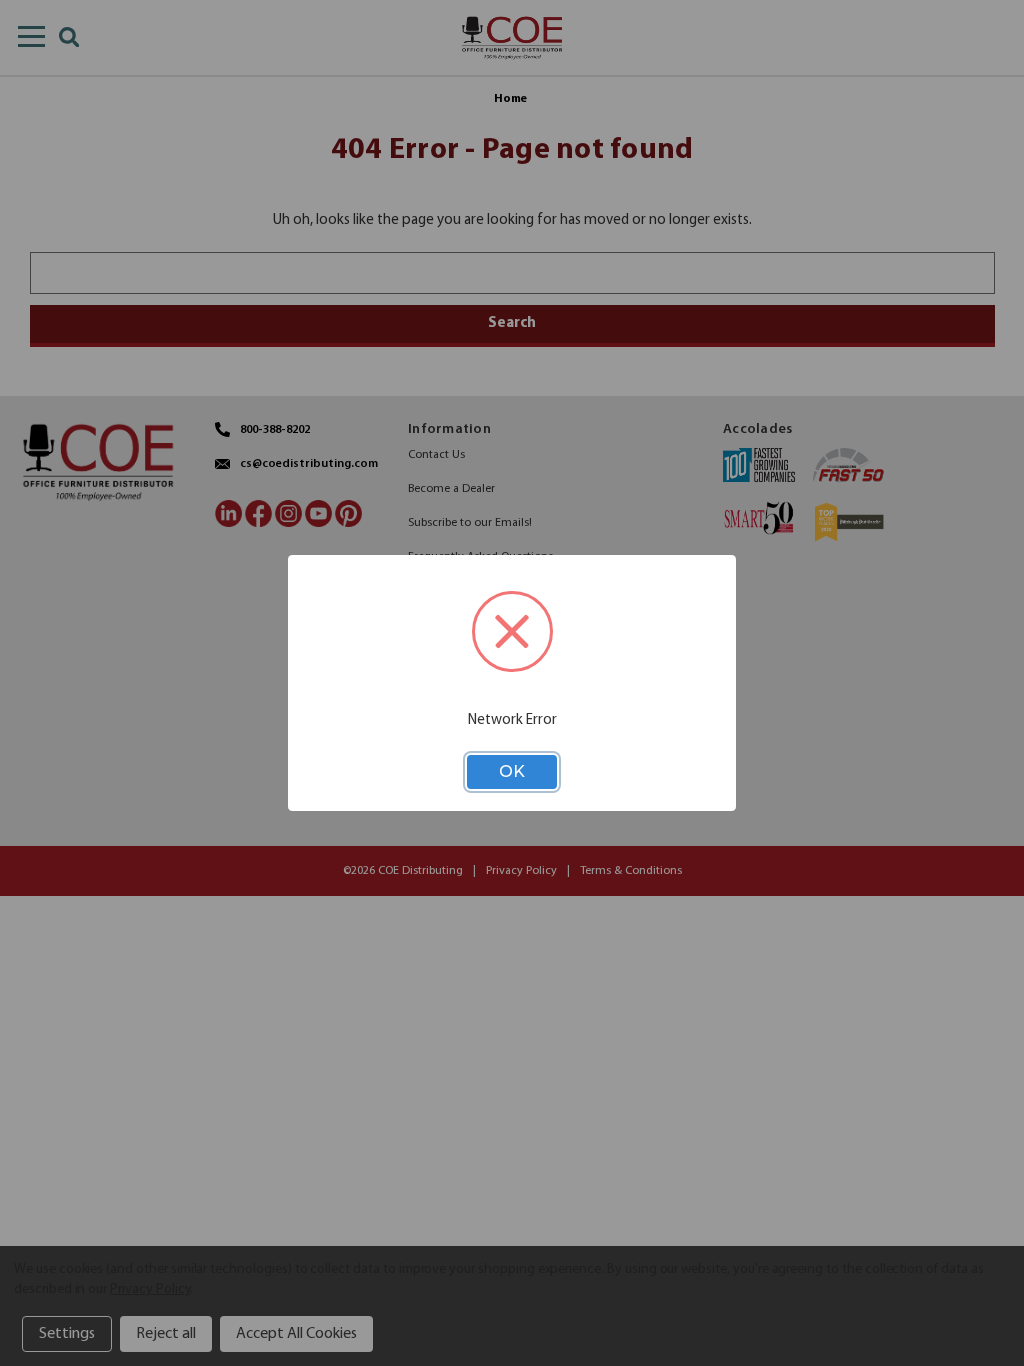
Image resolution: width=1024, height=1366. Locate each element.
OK (512, 771)
